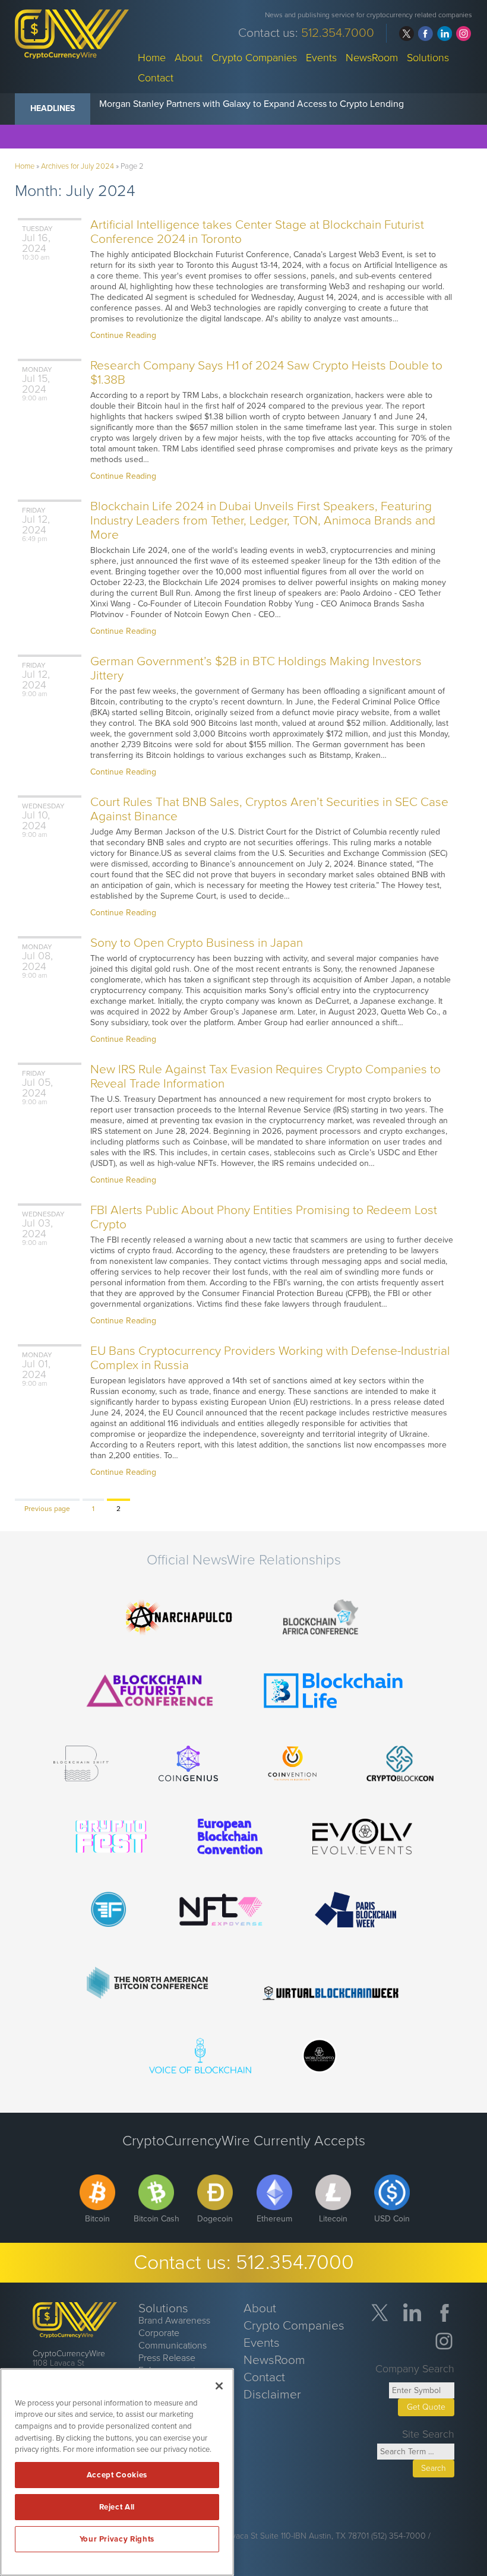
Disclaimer (272, 2395)
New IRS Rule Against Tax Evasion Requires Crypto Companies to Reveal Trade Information (265, 1077)
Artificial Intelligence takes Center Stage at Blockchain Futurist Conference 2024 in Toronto (257, 232)
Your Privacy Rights (117, 2539)
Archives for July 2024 (78, 166)
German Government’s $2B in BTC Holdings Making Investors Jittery (256, 669)
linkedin (445, 34)
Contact (156, 77)
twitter (407, 34)
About (189, 57)
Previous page (47, 1509)
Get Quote (426, 2407)
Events (321, 57)
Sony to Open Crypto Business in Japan (197, 943)
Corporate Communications (173, 2339)
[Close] (219, 2386)
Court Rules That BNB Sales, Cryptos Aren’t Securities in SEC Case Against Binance (269, 809)
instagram (464, 34)
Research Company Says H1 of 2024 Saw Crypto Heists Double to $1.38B (266, 373)
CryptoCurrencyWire (69, 2354)
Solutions (428, 57)
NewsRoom (372, 57)
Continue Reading (123, 335)
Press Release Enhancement (167, 2364)
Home (152, 57)
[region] (117, 2472)
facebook (426, 34)
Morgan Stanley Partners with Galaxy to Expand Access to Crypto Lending (252, 104)
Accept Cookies (117, 2475)
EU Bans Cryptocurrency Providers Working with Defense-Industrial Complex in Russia (270, 1358)
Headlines (53, 108)
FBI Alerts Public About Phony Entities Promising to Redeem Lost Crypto (264, 1217)
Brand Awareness (174, 2321)
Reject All (117, 2507)
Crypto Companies (254, 57)
